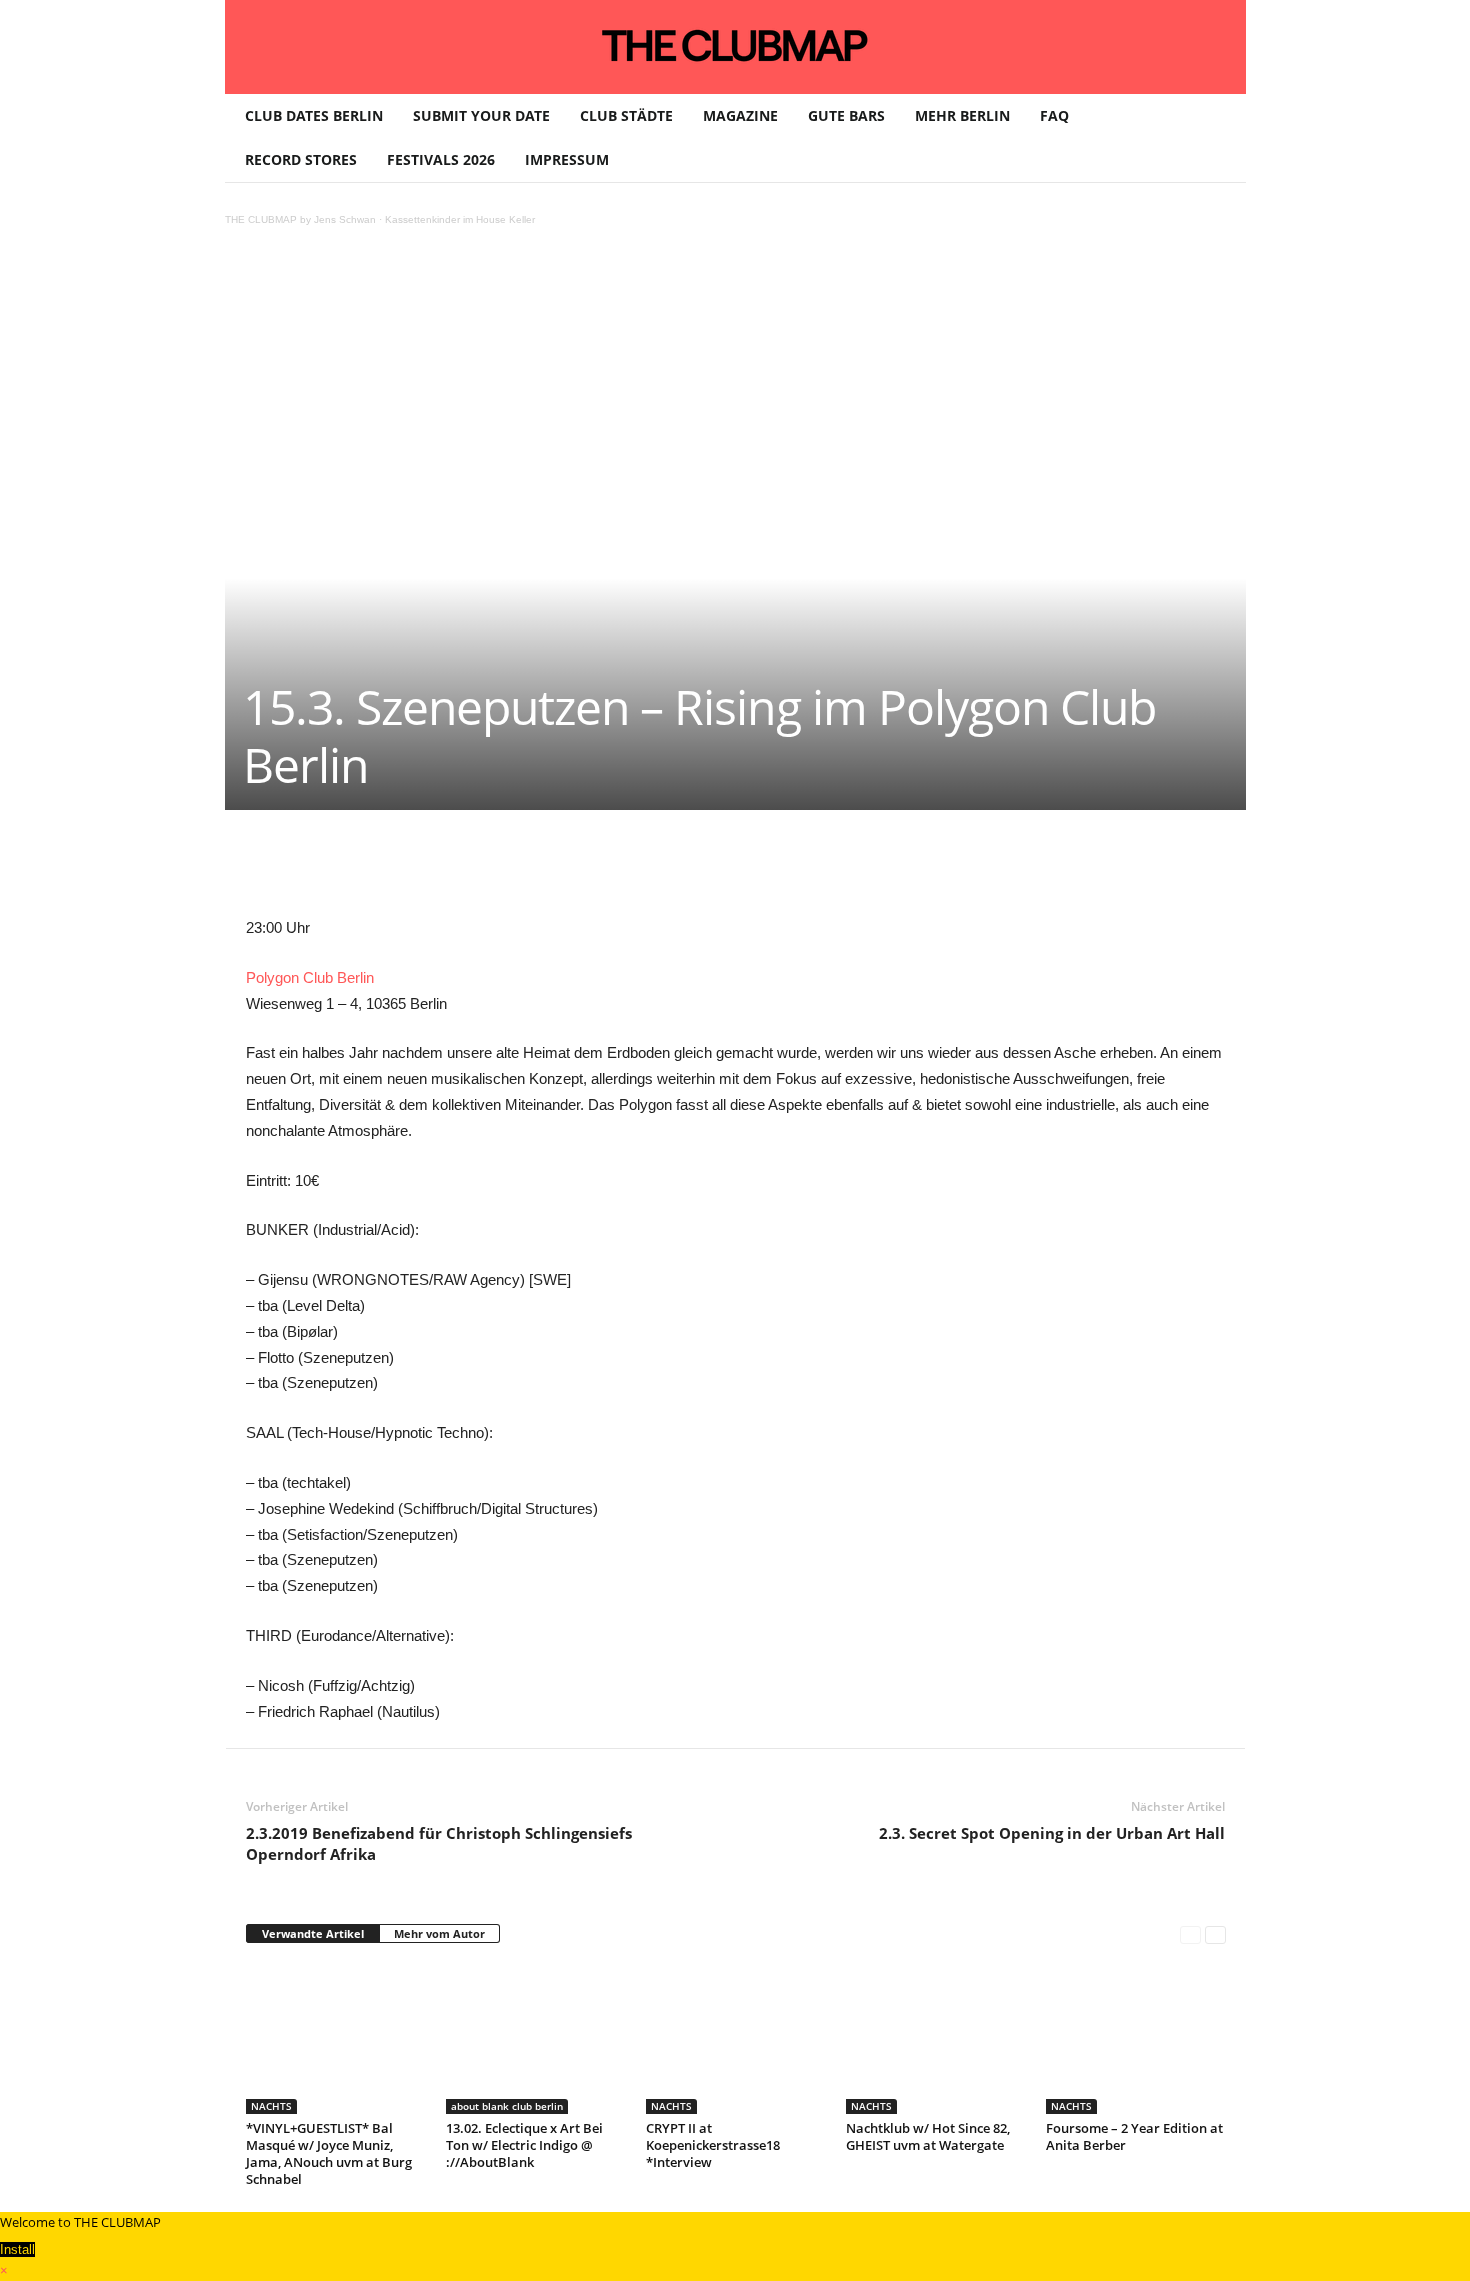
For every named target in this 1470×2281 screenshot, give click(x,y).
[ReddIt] (572, 870)
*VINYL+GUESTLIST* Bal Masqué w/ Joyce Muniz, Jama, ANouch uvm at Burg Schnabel (329, 2153)
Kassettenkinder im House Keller (460, 219)
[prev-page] (1190, 1934)
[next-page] (1215, 1934)
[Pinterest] (434, 870)
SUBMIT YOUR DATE (481, 115)
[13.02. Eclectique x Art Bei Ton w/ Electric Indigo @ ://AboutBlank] (536, 2039)
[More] (757, 870)
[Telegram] (664, 870)
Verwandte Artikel (313, 1933)
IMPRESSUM (567, 159)
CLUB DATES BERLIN (314, 115)
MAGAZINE (740, 115)
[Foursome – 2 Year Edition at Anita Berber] (1136, 2039)
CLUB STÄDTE (626, 115)
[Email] (618, 870)
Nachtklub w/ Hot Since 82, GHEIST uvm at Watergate (928, 2136)
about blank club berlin (507, 2106)
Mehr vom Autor (439, 1933)
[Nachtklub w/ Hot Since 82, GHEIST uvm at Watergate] (936, 2039)
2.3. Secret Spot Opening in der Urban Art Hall (1052, 1833)
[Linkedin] (526, 870)
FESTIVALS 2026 (441, 159)
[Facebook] (388, 870)
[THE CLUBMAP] (735, 45)
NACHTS (271, 2106)
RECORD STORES (301, 159)
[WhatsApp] (480, 870)
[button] (1216, 138)
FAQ (1054, 115)
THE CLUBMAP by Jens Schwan (300, 219)
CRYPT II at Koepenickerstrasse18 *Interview (713, 2145)
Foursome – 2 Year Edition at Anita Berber (1134, 2136)
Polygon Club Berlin (310, 977)
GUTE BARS (846, 115)
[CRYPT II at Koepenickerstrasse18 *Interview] (736, 2039)
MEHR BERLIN (962, 115)
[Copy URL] (710, 870)
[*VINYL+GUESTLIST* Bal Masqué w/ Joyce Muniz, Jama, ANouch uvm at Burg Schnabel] (336, 2039)
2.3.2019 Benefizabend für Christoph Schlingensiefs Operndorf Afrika (439, 1843)
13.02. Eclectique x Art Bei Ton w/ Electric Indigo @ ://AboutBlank (524, 2145)
